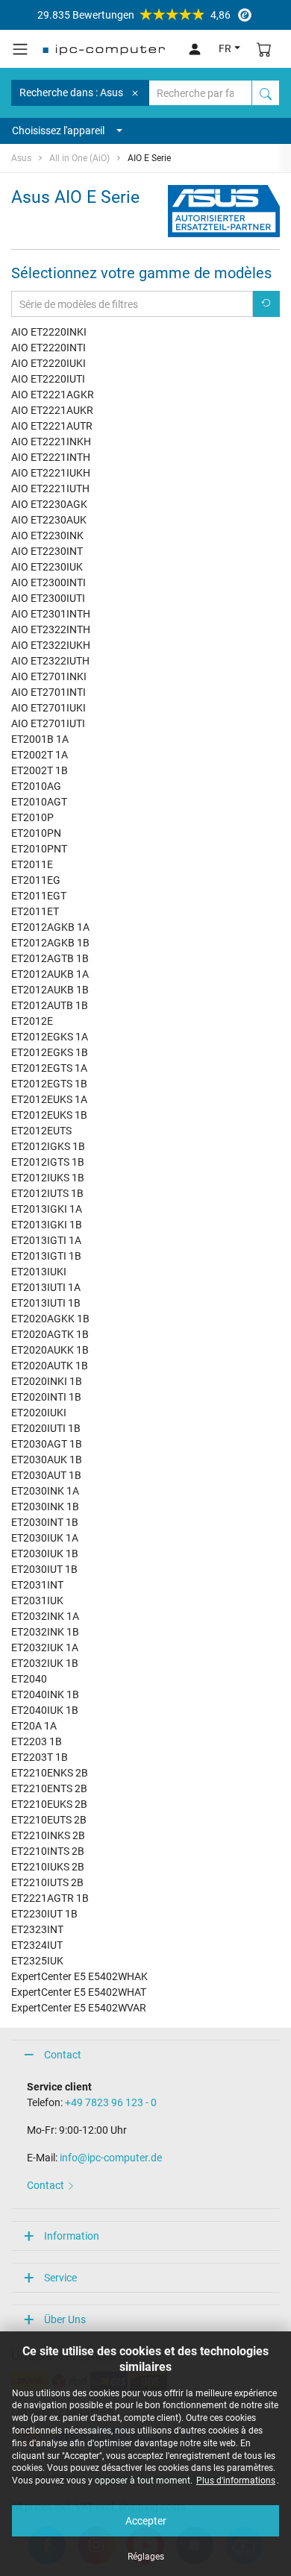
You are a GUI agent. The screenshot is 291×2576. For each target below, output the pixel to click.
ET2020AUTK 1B (50, 1366)
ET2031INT (37, 1585)
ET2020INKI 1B (47, 1381)
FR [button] (225, 48)
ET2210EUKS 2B (49, 1804)
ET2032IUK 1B (45, 1663)
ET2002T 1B (40, 770)
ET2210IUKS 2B (48, 1867)
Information (72, 2236)
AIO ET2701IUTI (48, 723)
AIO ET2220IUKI (48, 363)
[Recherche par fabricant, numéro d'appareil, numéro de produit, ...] (266, 93)
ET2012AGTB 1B (50, 958)
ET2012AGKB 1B (50, 943)
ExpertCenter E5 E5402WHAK (79, 1976)
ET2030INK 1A (45, 1491)
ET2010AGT (39, 802)
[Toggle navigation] (20, 49)
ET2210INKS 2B (48, 1835)
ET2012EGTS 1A (49, 1068)
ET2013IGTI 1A (46, 1240)
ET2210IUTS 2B (47, 1882)
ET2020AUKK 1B (50, 1350)
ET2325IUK (37, 1961)
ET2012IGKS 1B (48, 1146)
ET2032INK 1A (45, 1616)
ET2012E (32, 1021)
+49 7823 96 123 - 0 (111, 2102)
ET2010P (32, 817)
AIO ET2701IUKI (48, 708)
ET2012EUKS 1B (49, 1115)
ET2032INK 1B (45, 1632)
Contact (63, 2055)
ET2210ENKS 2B (50, 1773)
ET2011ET (35, 911)
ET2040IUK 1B (45, 1710)
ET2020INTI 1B (46, 1397)
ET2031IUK (37, 1600)
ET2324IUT (37, 1945)
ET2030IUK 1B (45, 1554)
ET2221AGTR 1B (50, 1898)
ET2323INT (37, 1929)
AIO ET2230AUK (49, 520)
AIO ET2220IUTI (48, 379)
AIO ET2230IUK (47, 567)
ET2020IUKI (39, 1413)
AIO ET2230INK (47, 535)
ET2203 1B (37, 1741)
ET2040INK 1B (45, 1694)
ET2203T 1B (40, 1757)
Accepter (146, 2521)
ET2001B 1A (40, 739)
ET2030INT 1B (45, 1522)
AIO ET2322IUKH (51, 645)
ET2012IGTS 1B (48, 1162)
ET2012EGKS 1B (50, 1052)
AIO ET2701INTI (48, 692)
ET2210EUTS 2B (49, 1820)
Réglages (146, 2557)
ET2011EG (36, 880)
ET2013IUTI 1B (46, 1303)
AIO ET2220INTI (48, 348)
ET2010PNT (39, 849)
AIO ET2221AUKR (52, 410)
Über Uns (65, 2319)
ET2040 (29, 1679)
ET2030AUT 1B (46, 1475)
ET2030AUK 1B (47, 1460)
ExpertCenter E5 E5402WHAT (79, 1992)
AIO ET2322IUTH (50, 661)
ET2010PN (36, 833)
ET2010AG (36, 786)
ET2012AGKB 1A (50, 927)
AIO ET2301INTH (51, 614)
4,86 (134, 15)
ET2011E (32, 864)
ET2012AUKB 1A (50, 974)
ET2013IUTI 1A (46, 1287)
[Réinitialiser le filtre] (266, 304)
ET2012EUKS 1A (49, 1099)
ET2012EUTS (41, 1131)
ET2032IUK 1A (45, 1647)
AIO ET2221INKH (51, 442)
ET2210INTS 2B (48, 1851)
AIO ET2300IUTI (48, 598)
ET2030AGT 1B (47, 1444)
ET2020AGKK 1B (50, 1319)
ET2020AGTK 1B (50, 1334)
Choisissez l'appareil (58, 131)
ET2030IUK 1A (45, 1538)
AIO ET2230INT (47, 551)
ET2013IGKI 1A (47, 1209)
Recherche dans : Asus (71, 92)
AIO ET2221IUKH (51, 473)
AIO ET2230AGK (49, 504)
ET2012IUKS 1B (48, 1178)
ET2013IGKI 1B (47, 1225)
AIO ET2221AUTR (52, 426)
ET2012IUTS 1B (47, 1193)
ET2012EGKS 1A (50, 1037)
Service (60, 2278)
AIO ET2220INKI (49, 332)
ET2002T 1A (40, 755)
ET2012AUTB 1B (50, 1005)
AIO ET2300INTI (48, 582)
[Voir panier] (264, 49)
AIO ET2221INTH (51, 457)
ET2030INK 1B (45, 1507)
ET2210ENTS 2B (49, 1788)
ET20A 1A (34, 1726)
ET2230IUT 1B (44, 1914)
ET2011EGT (39, 896)
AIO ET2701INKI (49, 676)
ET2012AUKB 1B (50, 990)
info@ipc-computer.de (111, 2158)
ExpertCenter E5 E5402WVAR (79, 2008)
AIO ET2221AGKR (53, 395)
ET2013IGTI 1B (46, 1256)
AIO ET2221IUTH (50, 489)
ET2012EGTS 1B (49, 1084)
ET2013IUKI (39, 1272)
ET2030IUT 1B (44, 1569)
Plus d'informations (236, 2481)
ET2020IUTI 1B (46, 1428)
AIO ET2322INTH (51, 629)
